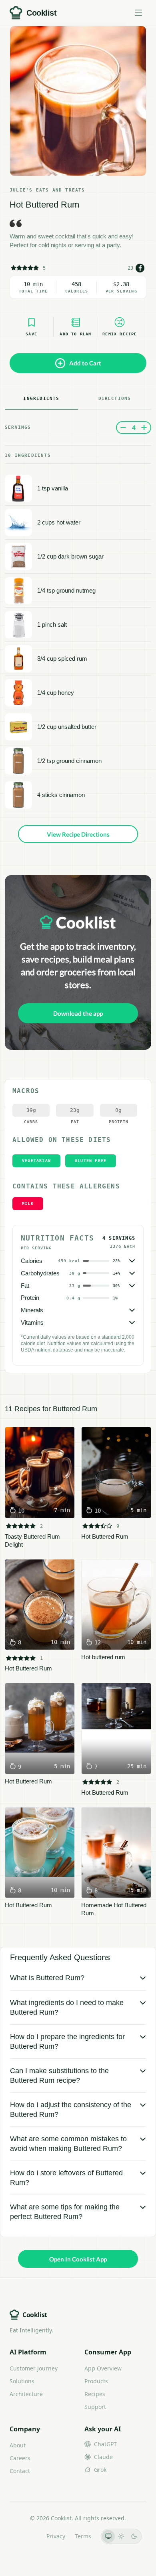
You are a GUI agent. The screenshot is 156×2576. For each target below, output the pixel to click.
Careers (20, 2458)
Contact (20, 2471)
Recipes (95, 2394)
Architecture (26, 2394)
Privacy (56, 2536)
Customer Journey (34, 2368)
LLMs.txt (26, 2536)
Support (95, 2407)
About (18, 2445)
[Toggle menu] (138, 13)
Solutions (22, 2381)
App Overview (103, 2368)
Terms (83, 2536)
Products (96, 2381)
